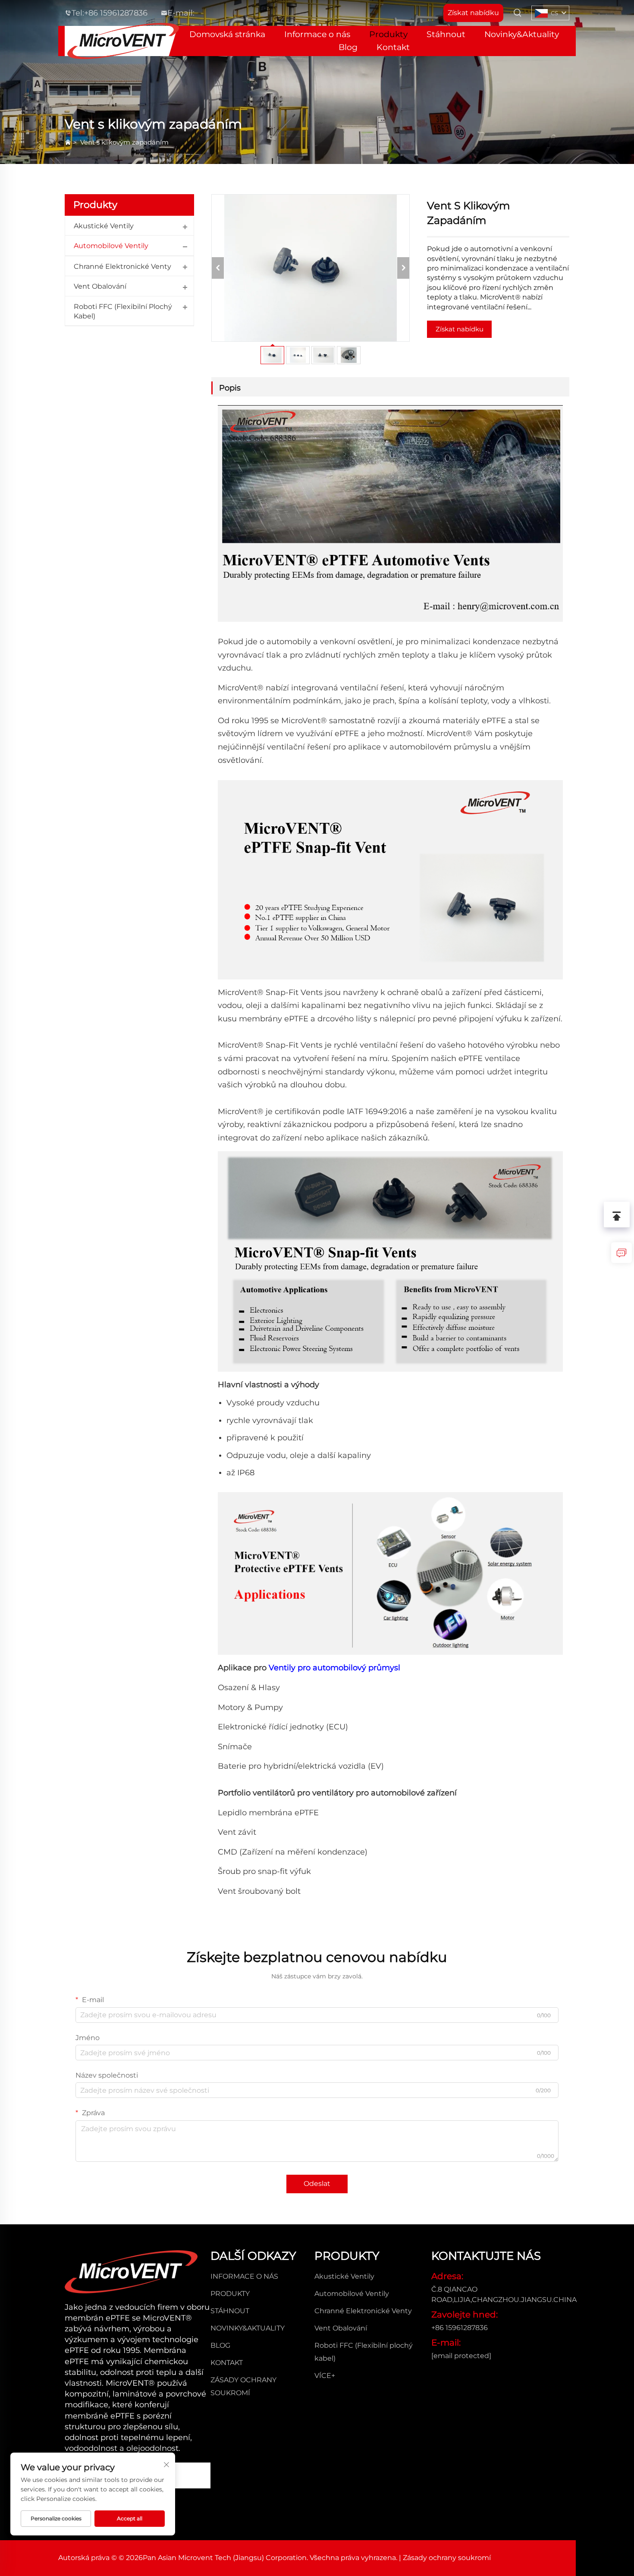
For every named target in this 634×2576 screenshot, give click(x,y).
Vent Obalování (100, 286)
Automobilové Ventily (111, 246)
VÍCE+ (325, 2376)
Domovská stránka (227, 34)
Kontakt (393, 47)
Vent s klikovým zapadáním (124, 142)
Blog (348, 47)
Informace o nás (317, 34)
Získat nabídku (460, 329)
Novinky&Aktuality (522, 34)
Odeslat (317, 2184)
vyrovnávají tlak (283, 1420)
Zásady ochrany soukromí (447, 2558)
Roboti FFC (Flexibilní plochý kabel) (123, 311)
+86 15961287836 (116, 13)
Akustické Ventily (104, 226)
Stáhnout (446, 34)
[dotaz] (621, 1253)
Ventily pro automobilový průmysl (334, 1668)
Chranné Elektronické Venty (122, 266)
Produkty (388, 34)
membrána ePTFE (284, 1813)
